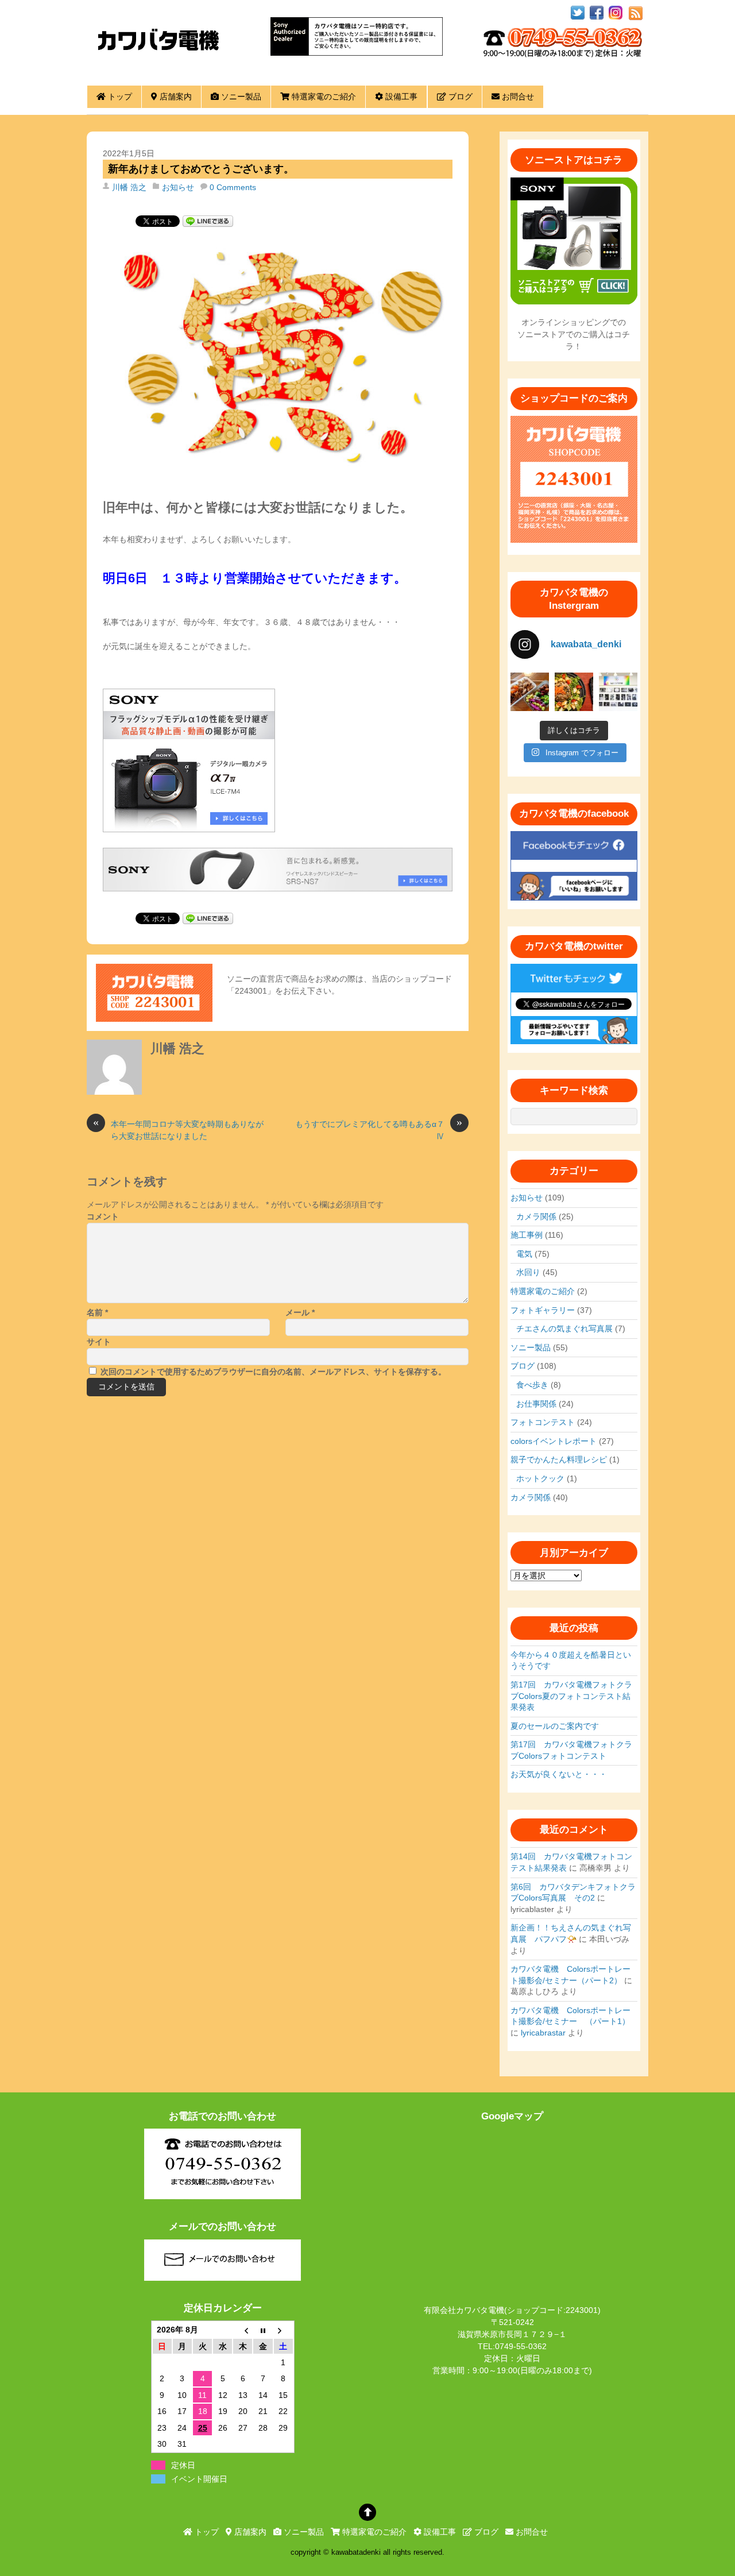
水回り (528, 1272)
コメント (103, 1216)
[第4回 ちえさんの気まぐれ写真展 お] (618, 692)
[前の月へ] (243, 2330)
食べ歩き (532, 1385)
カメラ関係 (536, 1216)
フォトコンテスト (543, 1422)
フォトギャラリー (543, 1310)
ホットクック (540, 1478)
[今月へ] (263, 2330)
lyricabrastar (543, 2033)
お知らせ (178, 187)
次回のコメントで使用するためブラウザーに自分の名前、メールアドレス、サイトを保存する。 (273, 1372)
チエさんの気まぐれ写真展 (564, 1328)
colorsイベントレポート (554, 1441)
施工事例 (527, 1235)
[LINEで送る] (208, 221)
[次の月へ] (283, 2330)
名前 (97, 1312)
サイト (99, 1342)
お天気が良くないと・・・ (559, 1774)
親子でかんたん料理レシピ (559, 1459)
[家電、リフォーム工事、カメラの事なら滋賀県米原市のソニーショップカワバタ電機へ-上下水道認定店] (158, 62)
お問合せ (517, 96)
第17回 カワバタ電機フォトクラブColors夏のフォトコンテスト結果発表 (571, 1696)
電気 (524, 1254)
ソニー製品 (240, 96)
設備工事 (400, 96)
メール (300, 1312)
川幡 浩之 (129, 187)
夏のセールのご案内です (555, 1726)
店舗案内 (175, 96)
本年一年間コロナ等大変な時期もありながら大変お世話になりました (178, 1129)
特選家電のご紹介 (323, 96)
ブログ (459, 96)
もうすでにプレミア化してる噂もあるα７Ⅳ (379, 1129)
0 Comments (233, 187)
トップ (119, 96)
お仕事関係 (536, 1404)
